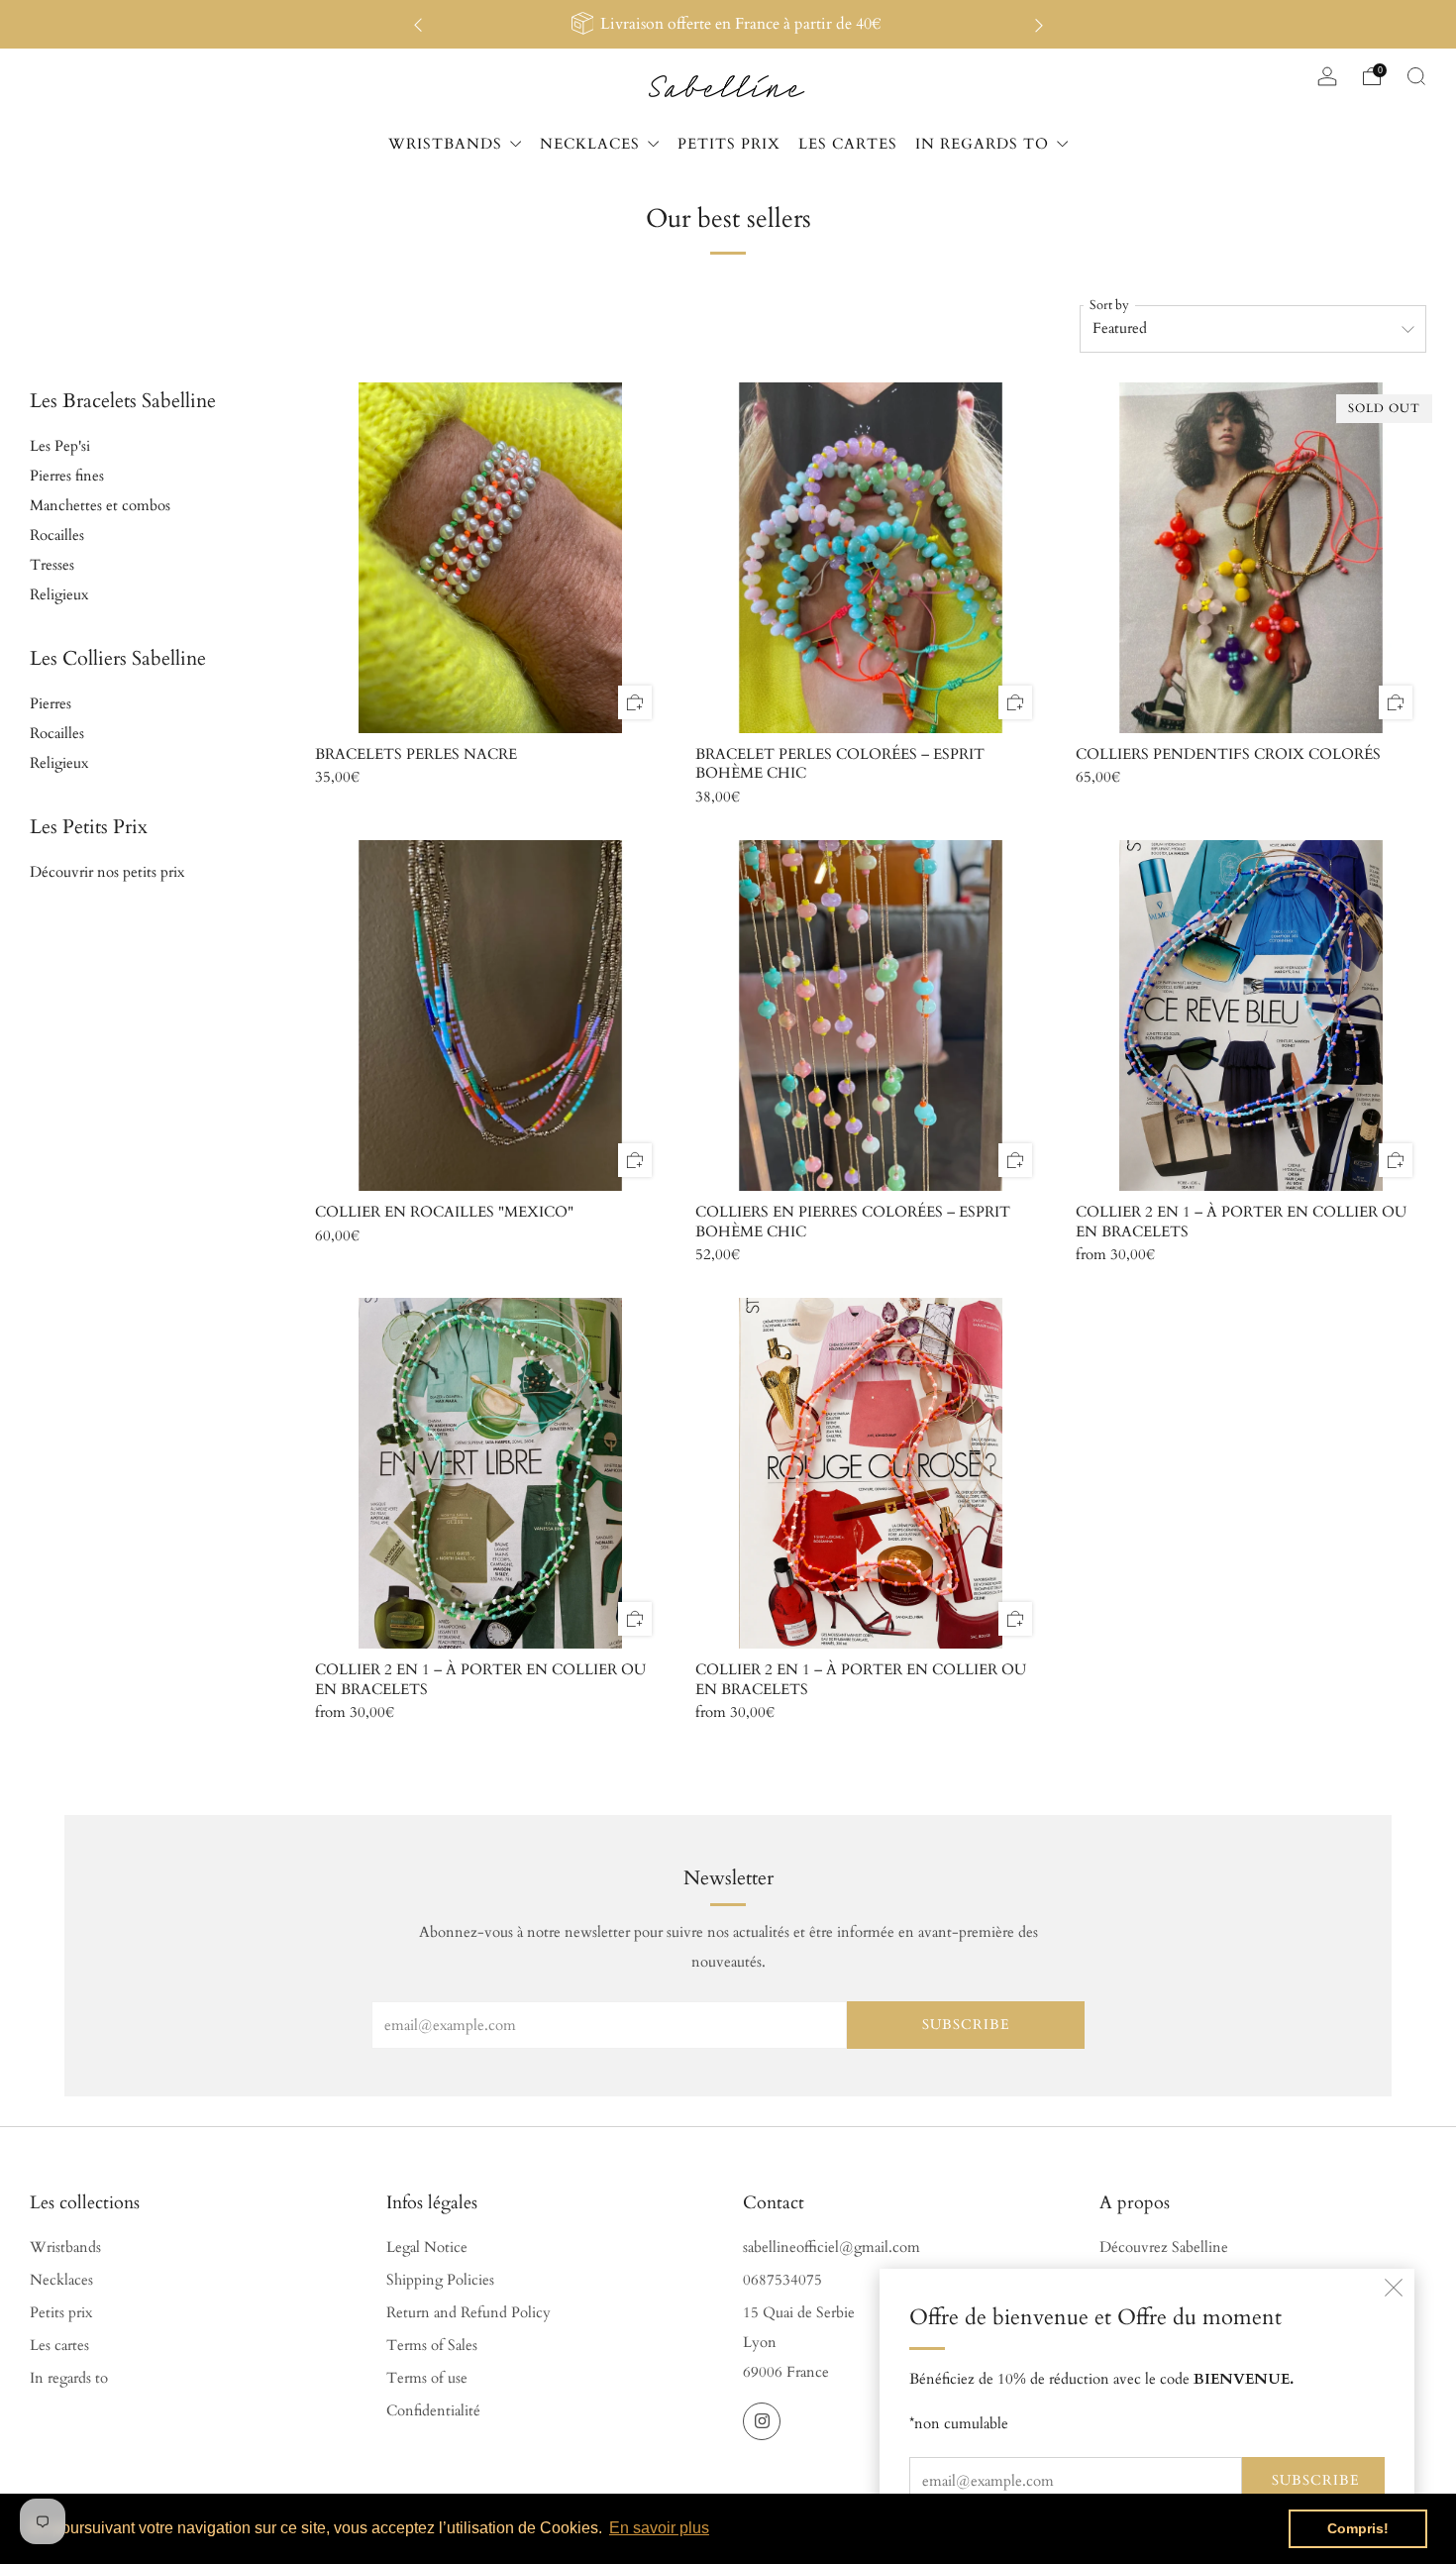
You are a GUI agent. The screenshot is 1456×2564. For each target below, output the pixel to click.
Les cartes (59, 2346)
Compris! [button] (1358, 2528)
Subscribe (1316, 2480)
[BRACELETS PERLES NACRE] (490, 558)
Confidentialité (433, 2411)
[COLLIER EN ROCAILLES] (490, 1015)
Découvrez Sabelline (1164, 2247)
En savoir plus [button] (659, 2528)
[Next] (1039, 24)
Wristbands (65, 2247)
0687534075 (782, 2280)
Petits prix (61, 2313)
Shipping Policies (440, 2280)
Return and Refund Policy (468, 2313)
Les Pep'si (60, 446)
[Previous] (418, 24)
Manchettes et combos (100, 506)
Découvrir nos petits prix (107, 872)
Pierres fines (67, 476)
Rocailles (57, 535)
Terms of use (427, 2378)
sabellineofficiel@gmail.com (832, 2247)
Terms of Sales (432, 2346)
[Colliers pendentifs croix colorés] (1251, 558)
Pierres (51, 704)
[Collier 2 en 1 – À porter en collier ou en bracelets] (1251, 1015)
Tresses (52, 565)
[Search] (1416, 76)
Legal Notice (427, 2247)
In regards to (69, 2378)
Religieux (59, 595)
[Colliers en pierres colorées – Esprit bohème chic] (871, 1015)
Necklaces (61, 2280)
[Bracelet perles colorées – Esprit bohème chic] (871, 558)
